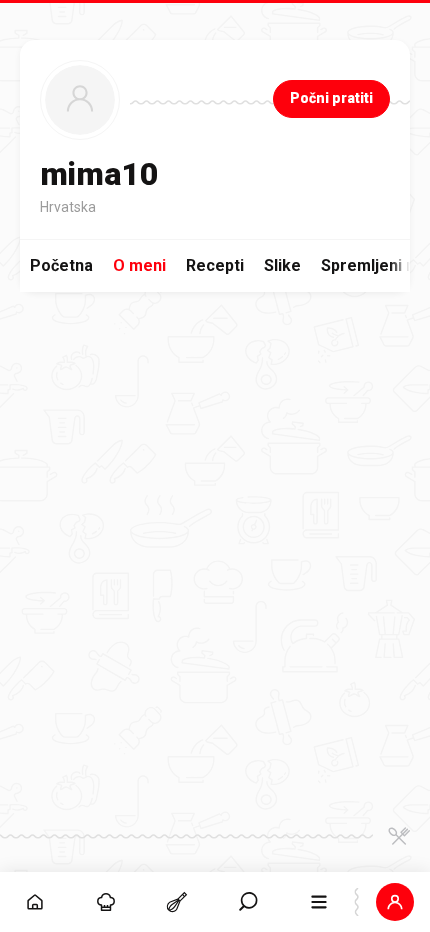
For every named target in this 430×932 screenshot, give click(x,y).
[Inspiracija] (106, 902)
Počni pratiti (331, 98)
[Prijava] (394, 902)
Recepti (215, 265)
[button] (248, 902)
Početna (61, 265)
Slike (282, 265)
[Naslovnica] (35, 902)
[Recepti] (177, 902)
